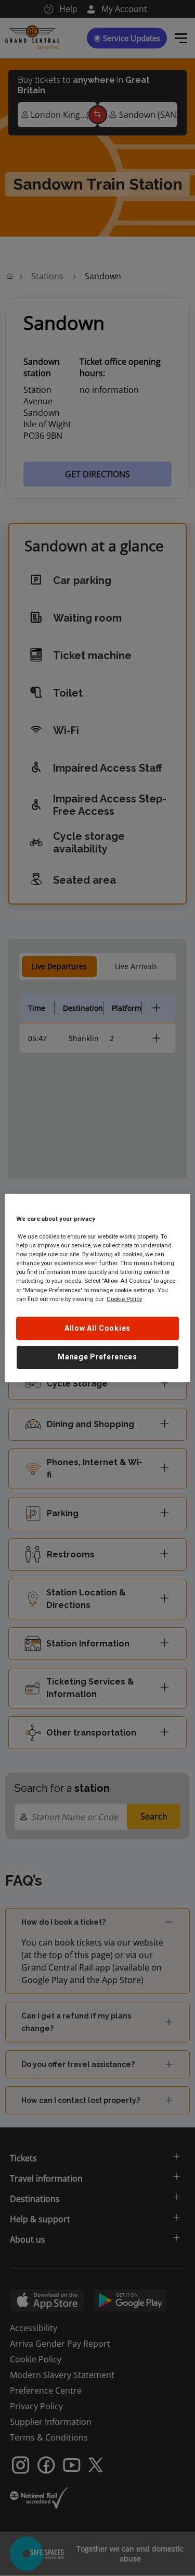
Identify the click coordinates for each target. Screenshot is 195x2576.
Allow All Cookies (97, 1328)
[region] (97, 1288)
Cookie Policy (124, 1299)
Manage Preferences (97, 1357)
